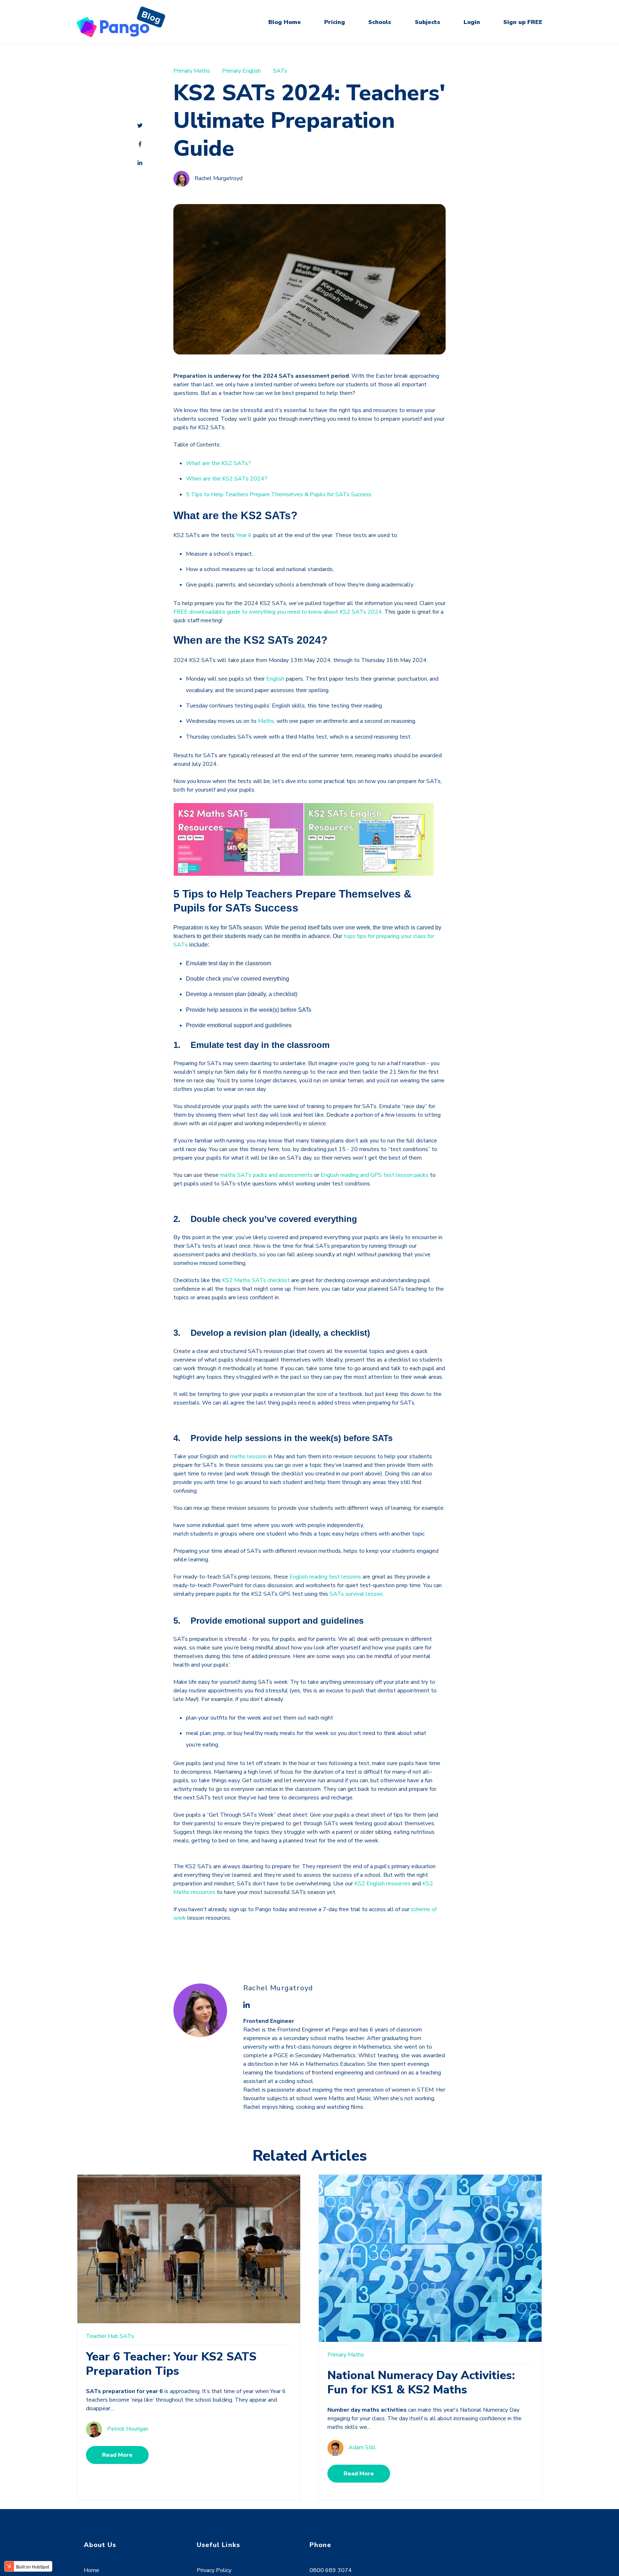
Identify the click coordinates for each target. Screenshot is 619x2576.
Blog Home (285, 22)
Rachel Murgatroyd (219, 179)
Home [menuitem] (92, 2570)
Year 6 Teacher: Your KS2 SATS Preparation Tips (171, 2364)
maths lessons (248, 1456)
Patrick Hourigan (128, 2429)
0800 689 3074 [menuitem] (331, 2570)
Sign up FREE (523, 22)
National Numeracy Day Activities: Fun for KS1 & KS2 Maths (421, 2382)
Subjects (428, 22)
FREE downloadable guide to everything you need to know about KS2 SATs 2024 (278, 612)
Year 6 (244, 535)
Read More (117, 2455)
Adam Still (362, 2447)
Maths (266, 721)
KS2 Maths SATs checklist (256, 1280)
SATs (280, 71)
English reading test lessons (325, 1577)
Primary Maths (192, 71)
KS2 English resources (382, 1884)
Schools (380, 22)
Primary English (241, 71)
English (275, 679)
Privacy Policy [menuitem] (214, 2570)
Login (472, 22)
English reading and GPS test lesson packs (375, 1175)
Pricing (335, 22)
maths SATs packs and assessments (266, 1175)
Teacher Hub (102, 2336)
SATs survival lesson (356, 1594)
